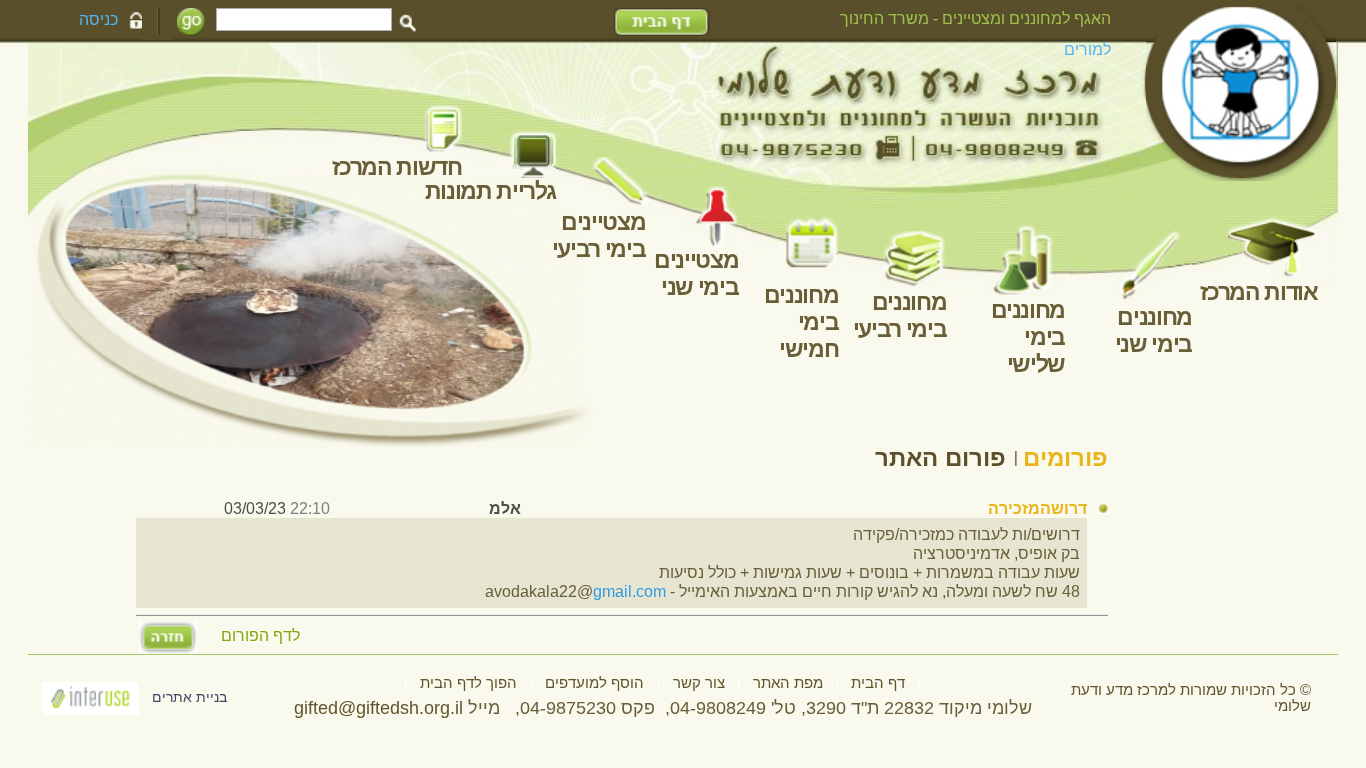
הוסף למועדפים (594, 683)
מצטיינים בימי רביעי (599, 235)
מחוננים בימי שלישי (1028, 337)
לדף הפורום (260, 636)
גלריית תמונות (490, 191)
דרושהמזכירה (1037, 508)
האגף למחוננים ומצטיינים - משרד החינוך (975, 18)
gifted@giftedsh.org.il (378, 708)
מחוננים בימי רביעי (900, 315)
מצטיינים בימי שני (696, 273)
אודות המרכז (1258, 292)
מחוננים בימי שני (1152, 330)
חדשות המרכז (396, 167)
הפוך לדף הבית (468, 683)
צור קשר (699, 683)
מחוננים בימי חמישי (801, 322)
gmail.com (629, 591)
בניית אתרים (189, 697)
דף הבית (878, 683)
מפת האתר (788, 683)
